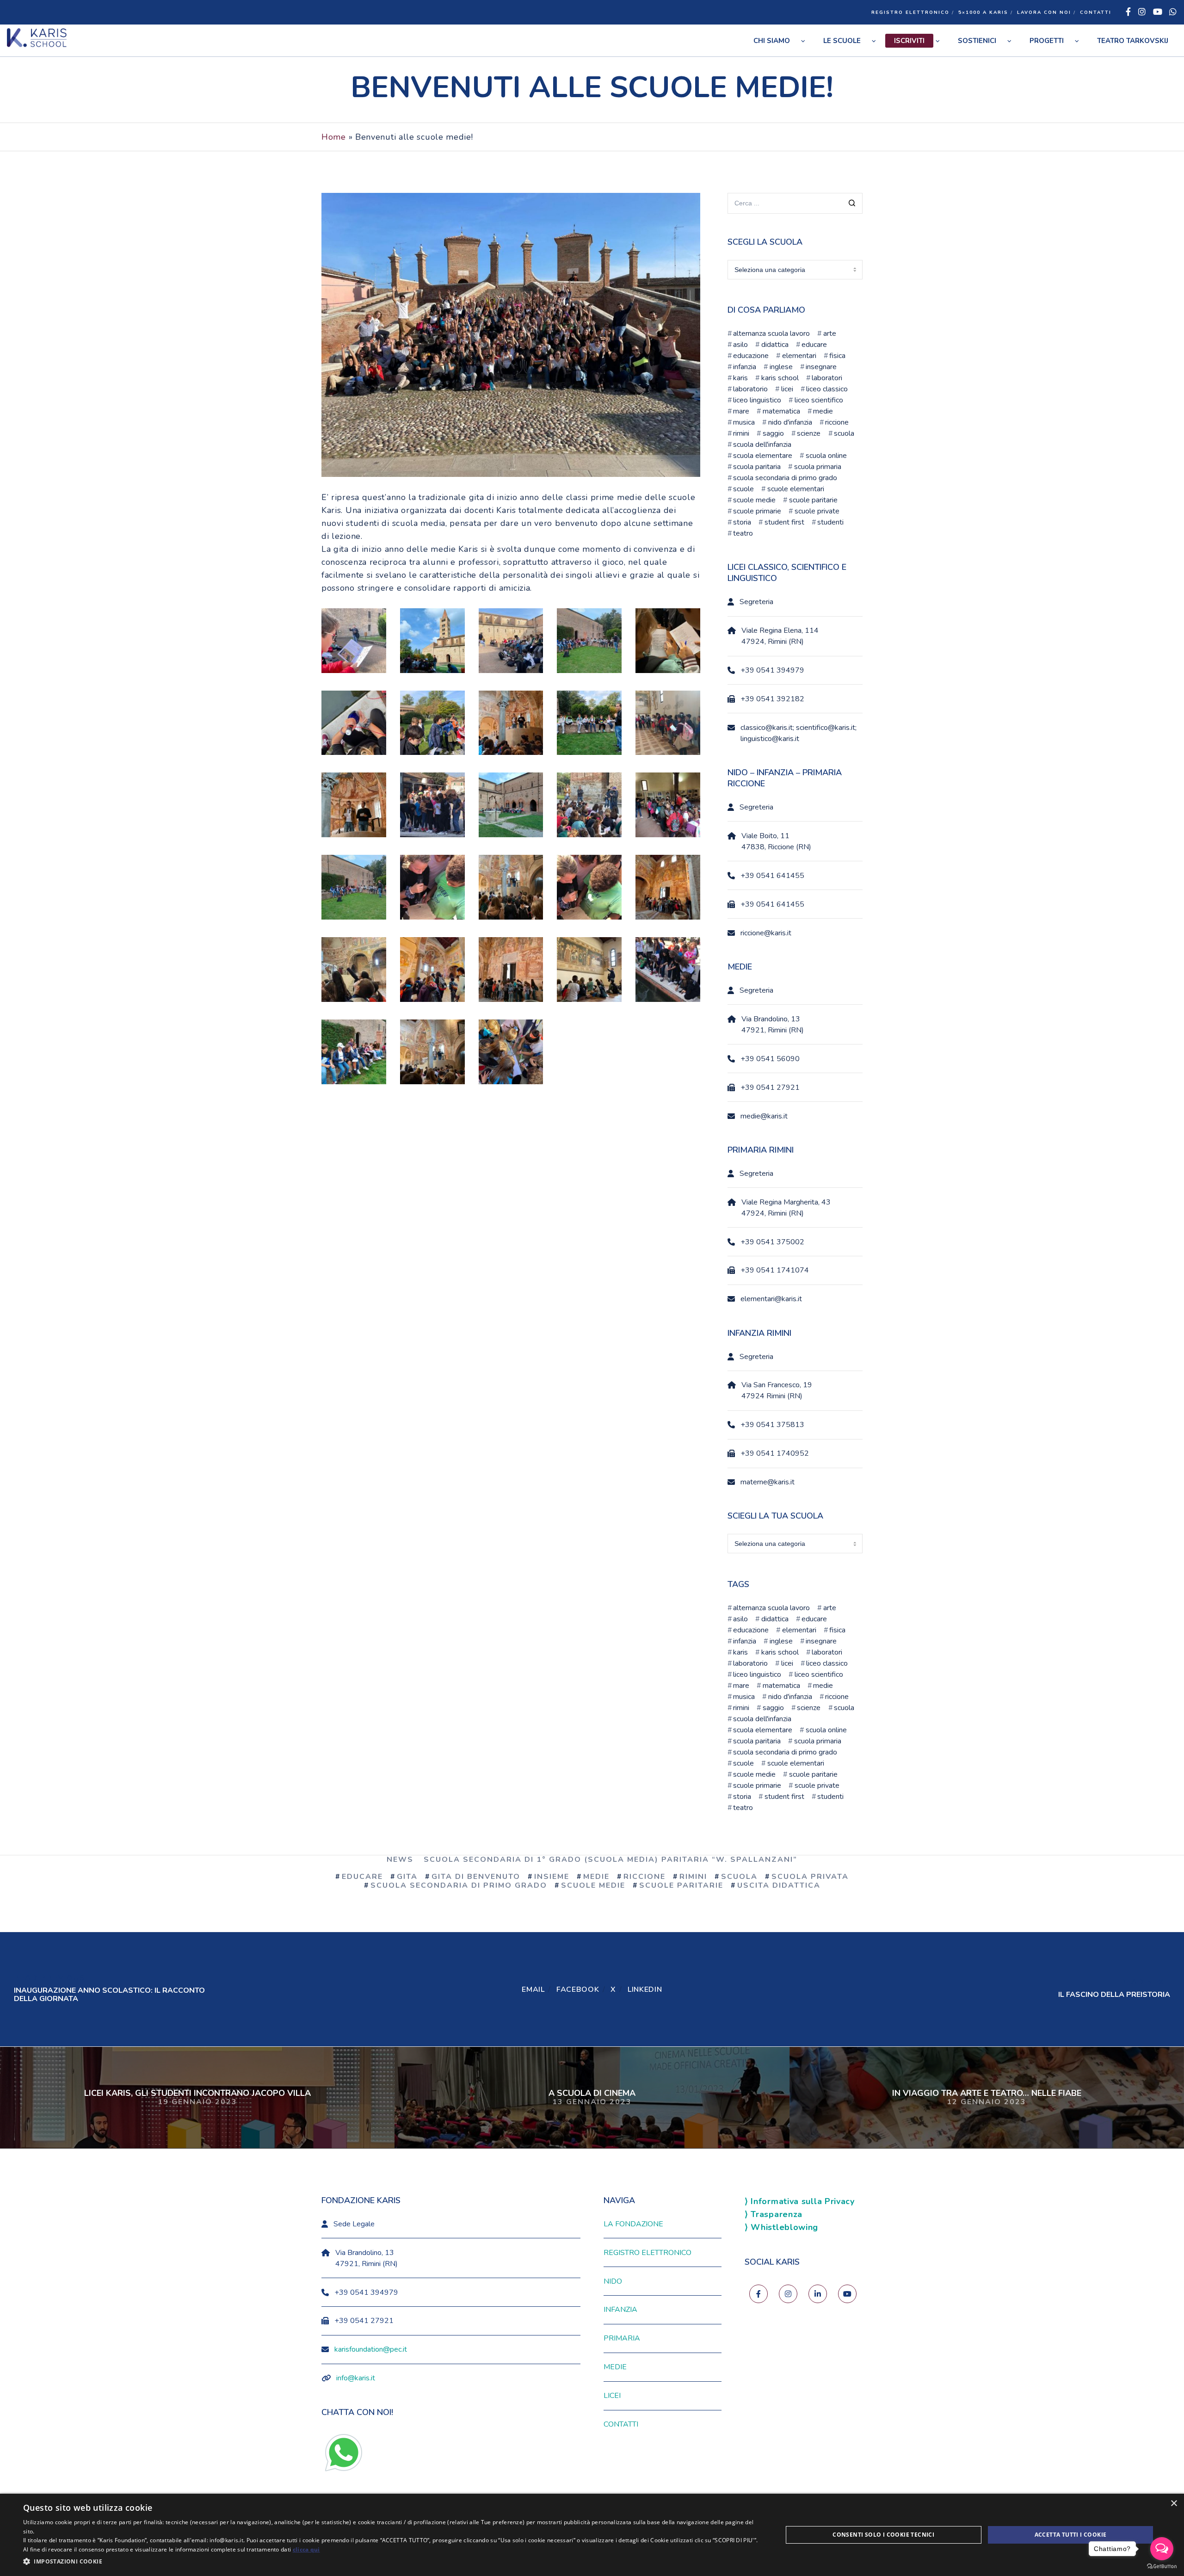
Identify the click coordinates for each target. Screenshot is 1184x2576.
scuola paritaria (757, 467)
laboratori (827, 378)
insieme (552, 1877)
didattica (775, 345)
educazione (751, 356)
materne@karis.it (768, 1482)
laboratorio (750, 389)
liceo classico (827, 389)
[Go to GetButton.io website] (1162, 2567)
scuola (844, 433)
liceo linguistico (757, 400)
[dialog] (592, 2535)
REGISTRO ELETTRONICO (910, 12)
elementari (799, 356)
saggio (773, 433)
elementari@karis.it (771, 1299)
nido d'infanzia (790, 422)
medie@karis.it (764, 1116)
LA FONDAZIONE (633, 2224)
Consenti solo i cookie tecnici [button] (883, 2535)
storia (742, 522)
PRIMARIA (622, 2338)
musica (744, 422)
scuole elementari (795, 489)
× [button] (1174, 2504)
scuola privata (810, 1877)
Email (533, 1989)
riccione (837, 422)
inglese (781, 367)
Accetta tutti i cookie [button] (1071, 2535)
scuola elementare (763, 456)
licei (787, 389)
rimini (741, 433)
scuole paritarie (813, 500)
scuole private (817, 511)
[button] (392, 2562)
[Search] (852, 204)
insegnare (821, 367)
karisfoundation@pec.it (371, 2349)
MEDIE (615, 2367)
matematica (781, 411)
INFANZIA (620, 2310)
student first (784, 522)
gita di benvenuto (476, 1877)
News (400, 1859)
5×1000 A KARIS (983, 12)
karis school (780, 378)
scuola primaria (817, 467)
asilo (740, 345)
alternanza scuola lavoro (771, 334)
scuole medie (754, 500)
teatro (743, 533)
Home (334, 137)
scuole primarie (757, 511)
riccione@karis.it (766, 933)
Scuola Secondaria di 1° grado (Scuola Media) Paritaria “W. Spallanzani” (610, 1859)
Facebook (578, 1989)
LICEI (612, 2396)
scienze (809, 433)
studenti (830, 522)
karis (740, 378)
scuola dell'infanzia (762, 445)
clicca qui (306, 2549)
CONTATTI (1096, 12)
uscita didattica (779, 1885)
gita (407, 1877)
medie (823, 411)
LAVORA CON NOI (1044, 12)
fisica (837, 356)
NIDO (613, 2281)
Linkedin (645, 1989)
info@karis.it (356, 2378)
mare (741, 411)
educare (814, 345)
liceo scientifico (819, 400)
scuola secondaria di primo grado (785, 478)
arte (829, 334)
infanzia (745, 367)
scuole (743, 489)
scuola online (826, 456)
